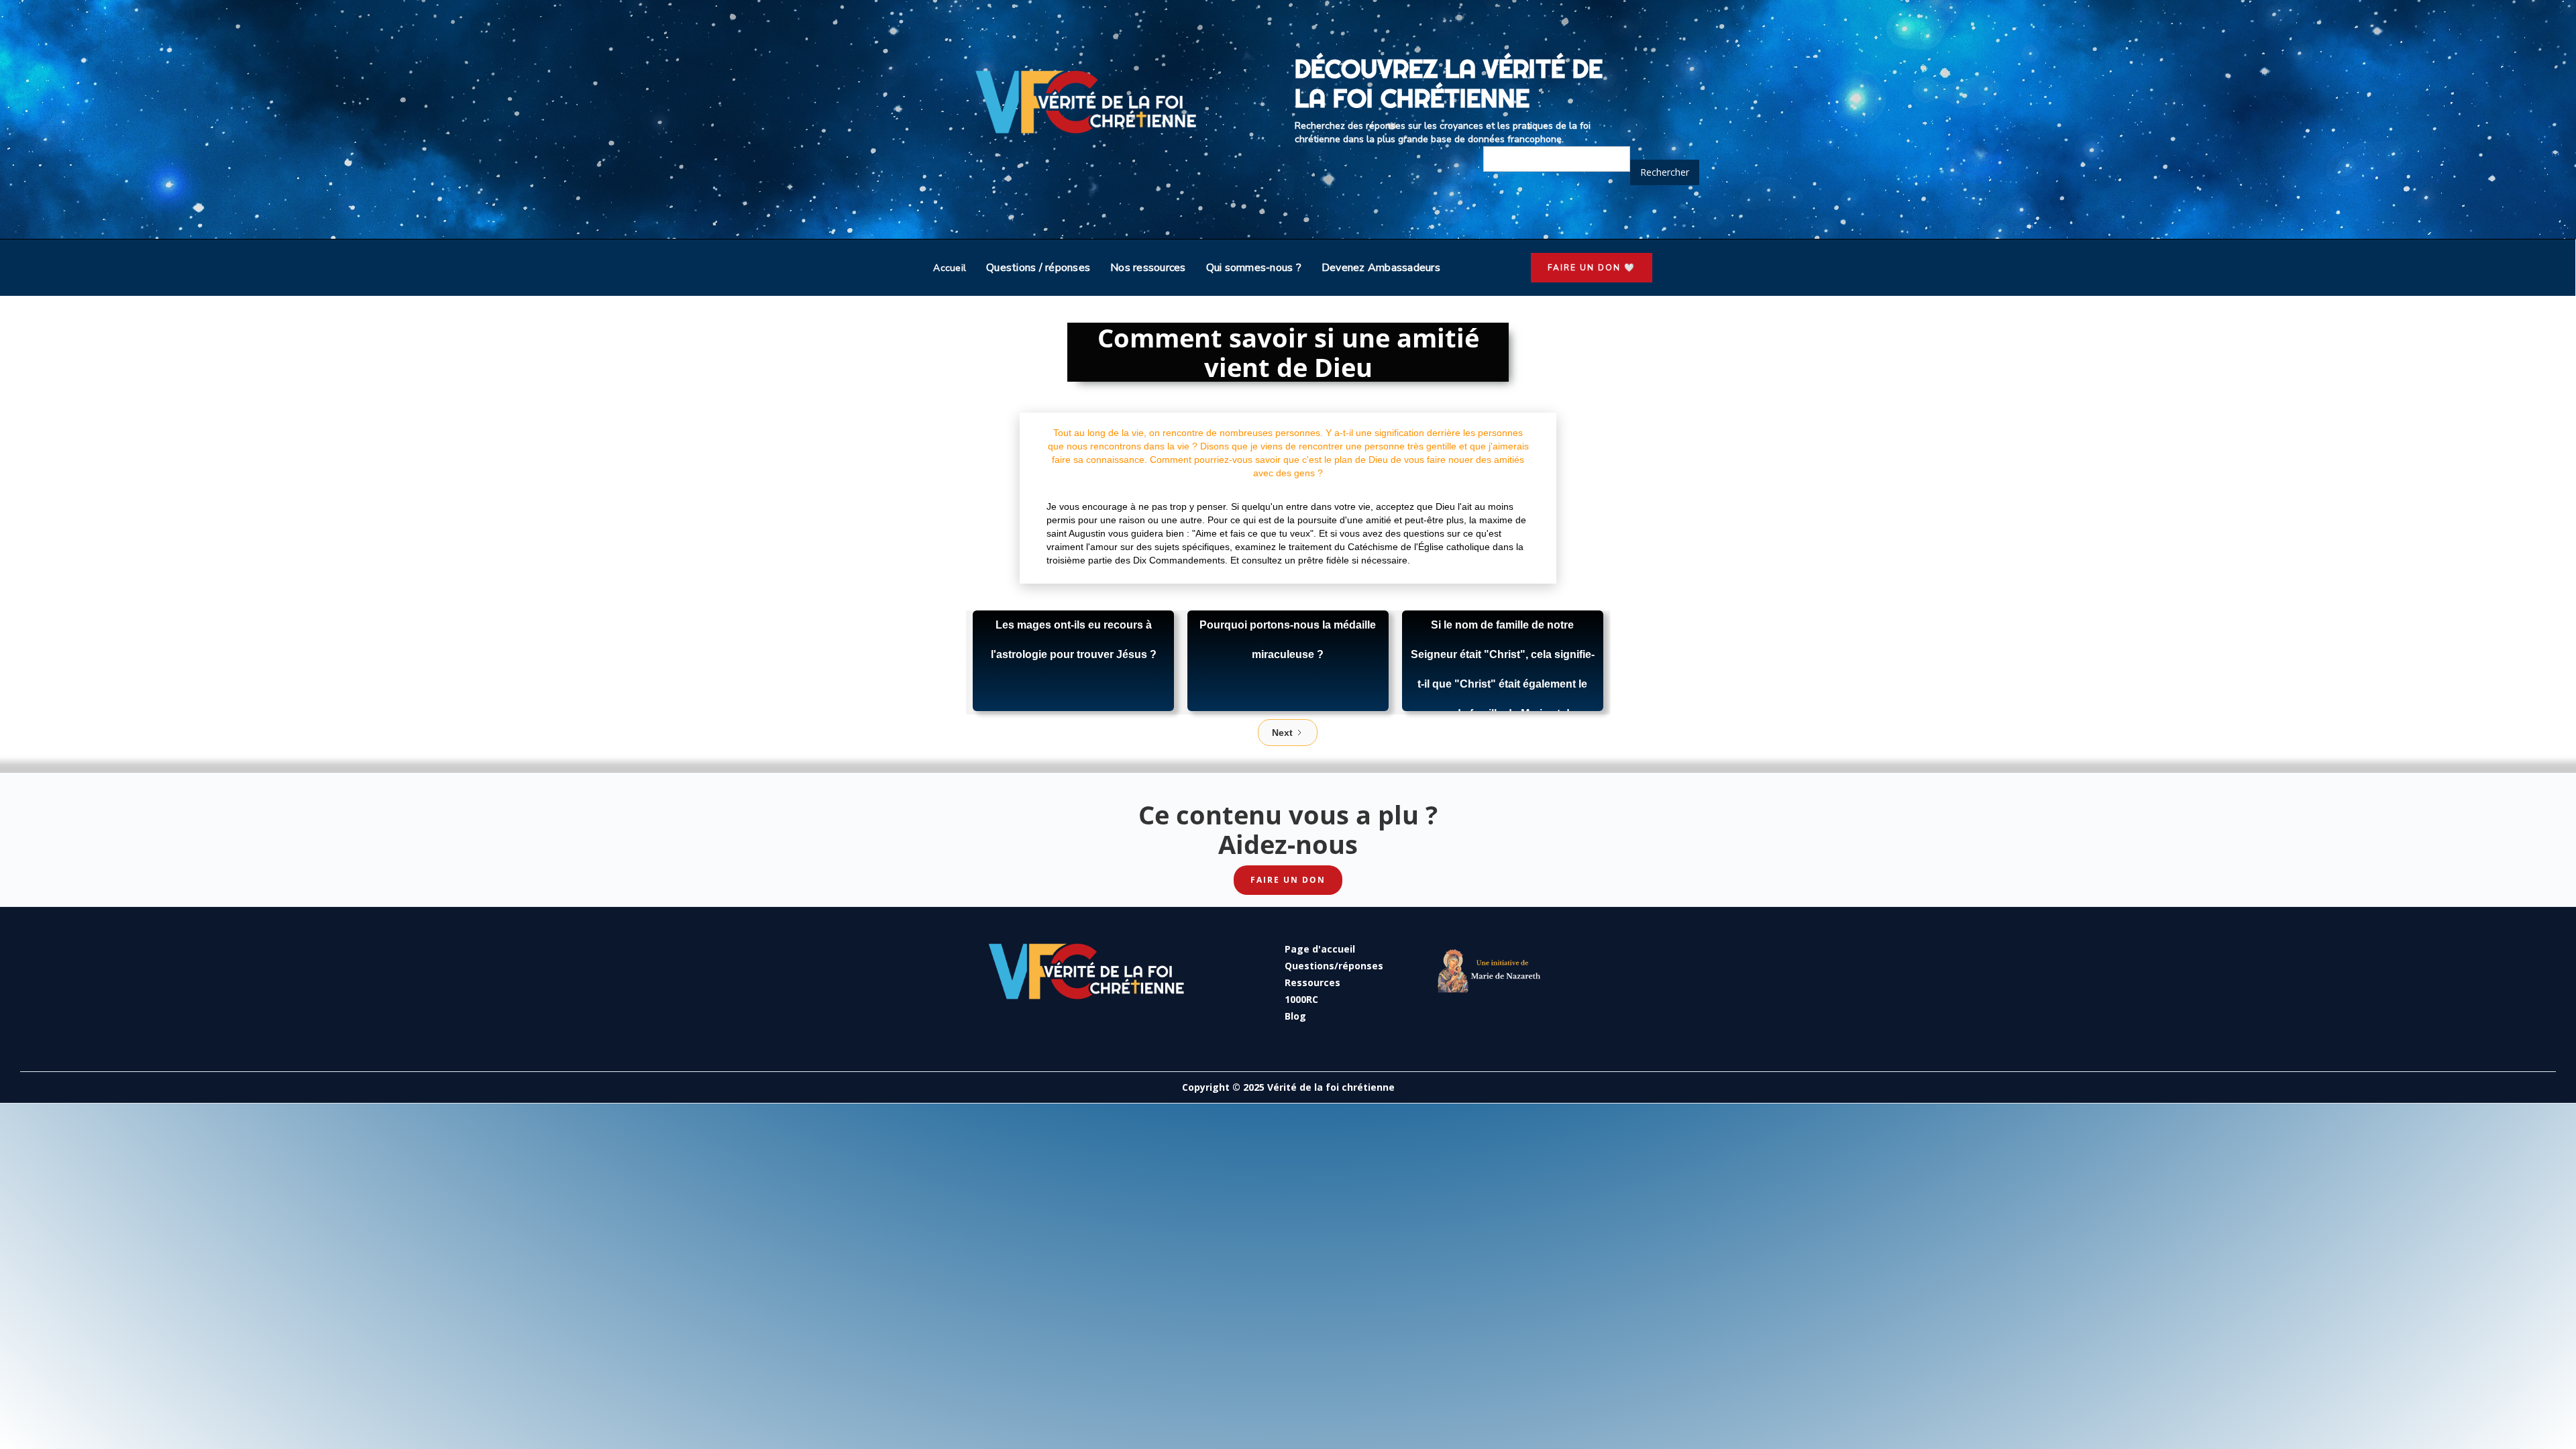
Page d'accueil (1320, 949)
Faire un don (1288, 880)
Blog (1295, 1016)
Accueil (950, 268)
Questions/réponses (1334, 966)
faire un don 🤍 (1592, 268)
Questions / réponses (1038, 268)
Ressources (1312, 982)
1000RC (1301, 999)
